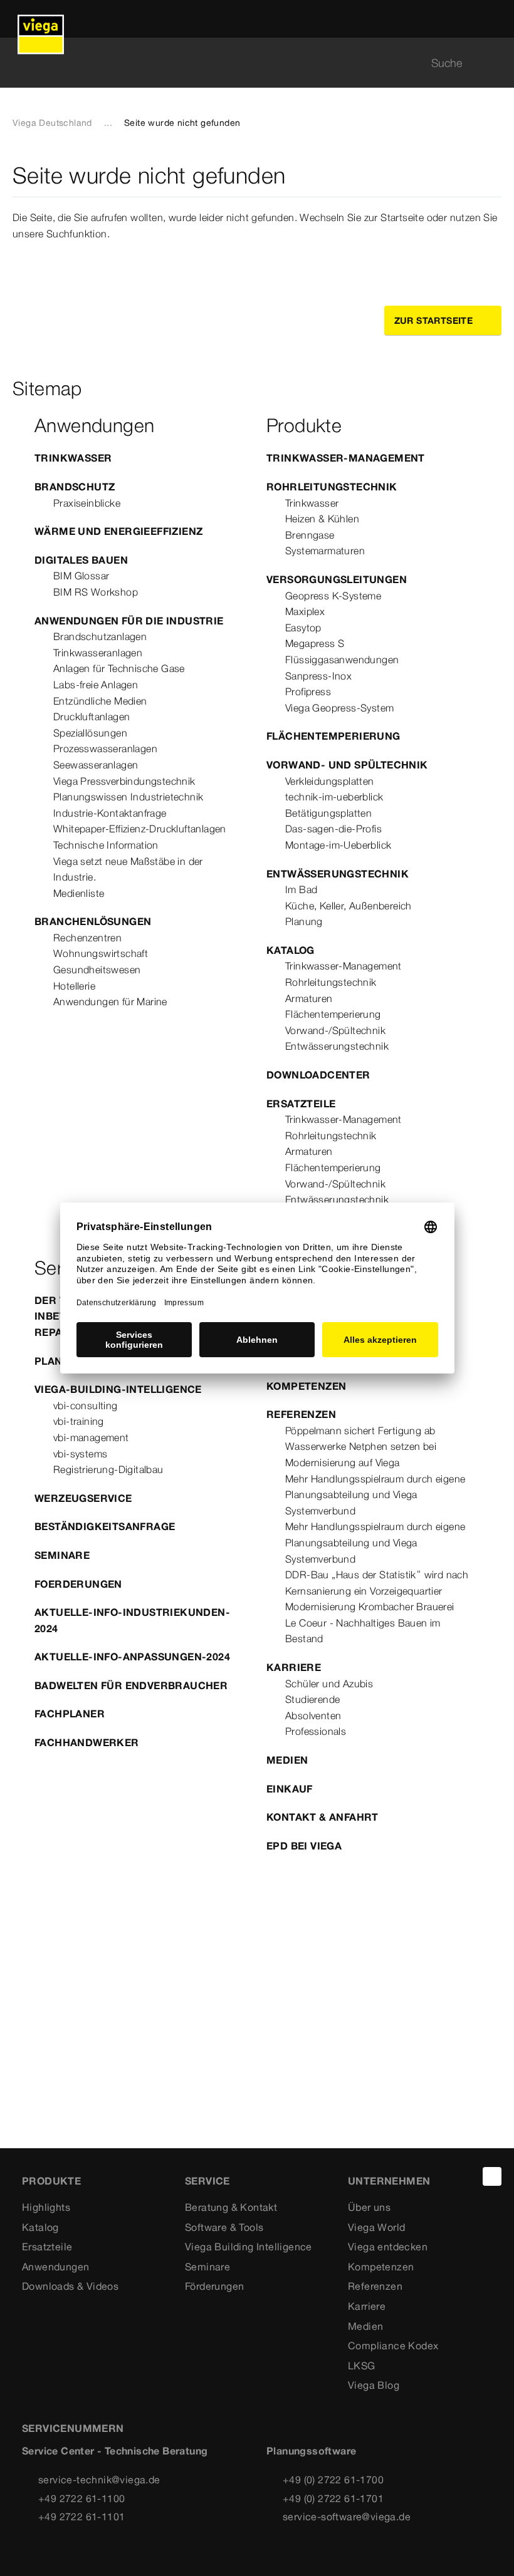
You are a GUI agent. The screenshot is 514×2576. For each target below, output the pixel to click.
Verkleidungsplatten (330, 781)
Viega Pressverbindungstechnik (124, 781)
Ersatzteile (301, 1104)
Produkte (51, 2181)
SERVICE (207, 2181)
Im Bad (301, 889)
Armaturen (309, 998)
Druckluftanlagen (92, 716)
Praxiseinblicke (87, 503)
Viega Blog (374, 2385)
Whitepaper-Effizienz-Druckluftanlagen (140, 829)
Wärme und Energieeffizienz (118, 531)
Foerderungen (78, 1584)
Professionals (316, 1731)
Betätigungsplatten (328, 813)
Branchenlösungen (93, 921)
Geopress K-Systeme (333, 596)
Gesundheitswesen (97, 970)
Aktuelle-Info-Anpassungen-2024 (132, 1657)
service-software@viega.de (347, 2517)
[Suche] (494, 63)
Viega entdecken (388, 2247)
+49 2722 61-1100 (81, 2498)
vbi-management (91, 1437)
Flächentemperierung (333, 736)
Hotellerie (74, 986)
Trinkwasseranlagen (98, 653)
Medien (287, 1760)
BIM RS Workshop (96, 592)
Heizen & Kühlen (322, 519)
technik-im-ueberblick (334, 797)
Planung (304, 921)
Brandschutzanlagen (100, 636)
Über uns (369, 2207)
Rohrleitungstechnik (332, 487)
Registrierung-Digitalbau (108, 1469)
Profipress (308, 691)
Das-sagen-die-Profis (333, 829)
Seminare (62, 1555)
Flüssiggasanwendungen (342, 660)
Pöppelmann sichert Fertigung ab (360, 1430)
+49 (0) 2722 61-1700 (333, 2480)
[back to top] (492, 2176)
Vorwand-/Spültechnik (335, 1030)
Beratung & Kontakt (231, 2207)
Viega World (376, 2227)
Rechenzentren (87, 938)
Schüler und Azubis (329, 1684)
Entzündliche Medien (100, 701)
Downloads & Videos (70, 2286)
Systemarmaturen (325, 551)
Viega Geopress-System (339, 708)
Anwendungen (55, 2267)
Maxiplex (305, 611)
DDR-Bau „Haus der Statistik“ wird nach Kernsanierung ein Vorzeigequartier (377, 1583)
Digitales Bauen (81, 560)
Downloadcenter (318, 1075)
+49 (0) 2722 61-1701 (333, 2498)
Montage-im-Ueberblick (338, 845)
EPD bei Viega (304, 1846)
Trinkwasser (73, 458)
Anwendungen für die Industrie (129, 621)
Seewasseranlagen (96, 765)
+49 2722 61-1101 (81, 2517)
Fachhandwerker (87, 1742)
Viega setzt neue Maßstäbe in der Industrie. (128, 869)
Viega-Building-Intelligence (118, 1389)
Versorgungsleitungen (337, 579)
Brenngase (310, 535)
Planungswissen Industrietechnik (128, 797)
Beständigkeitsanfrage (105, 1526)
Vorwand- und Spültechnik (347, 765)
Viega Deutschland (52, 123)
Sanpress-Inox (318, 676)
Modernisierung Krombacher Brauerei (370, 1606)
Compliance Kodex (393, 2346)
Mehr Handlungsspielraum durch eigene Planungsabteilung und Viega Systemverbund (375, 1495)
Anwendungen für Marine (110, 1001)
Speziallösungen (90, 733)
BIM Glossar (81, 576)
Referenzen (301, 1414)
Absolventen (313, 1715)
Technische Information (106, 845)
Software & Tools (224, 2227)
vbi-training (79, 1421)
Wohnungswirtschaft (101, 953)
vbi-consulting (86, 1405)
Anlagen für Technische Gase (119, 668)
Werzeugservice (83, 1498)
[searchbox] (246, 63)
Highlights (46, 2207)
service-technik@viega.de (99, 2480)
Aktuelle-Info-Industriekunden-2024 (132, 1620)
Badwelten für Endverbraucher (131, 1685)
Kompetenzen (306, 1386)
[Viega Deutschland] (41, 19)
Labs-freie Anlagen (96, 685)
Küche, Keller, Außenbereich (349, 906)
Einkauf (290, 1789)
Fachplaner (70, 1714)
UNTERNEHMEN (389, 2181)
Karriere (294, 1667)
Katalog (291, 950)
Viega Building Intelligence (249, 2247)
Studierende (312, 1699)
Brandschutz (75, 487)
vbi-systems (80, 1454)
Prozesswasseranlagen (105, 748)
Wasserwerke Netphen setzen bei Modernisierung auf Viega (361, 1454)
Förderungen (214, 2286)
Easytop (303, 628)
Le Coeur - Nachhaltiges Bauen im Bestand (363, 1631)
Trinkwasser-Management (346, 458)
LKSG (362, 2366)
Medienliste (79, 893)
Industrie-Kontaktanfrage (110, 813)
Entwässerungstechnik (338, 874)
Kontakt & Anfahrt (323, 1817)
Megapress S (315, 643)
